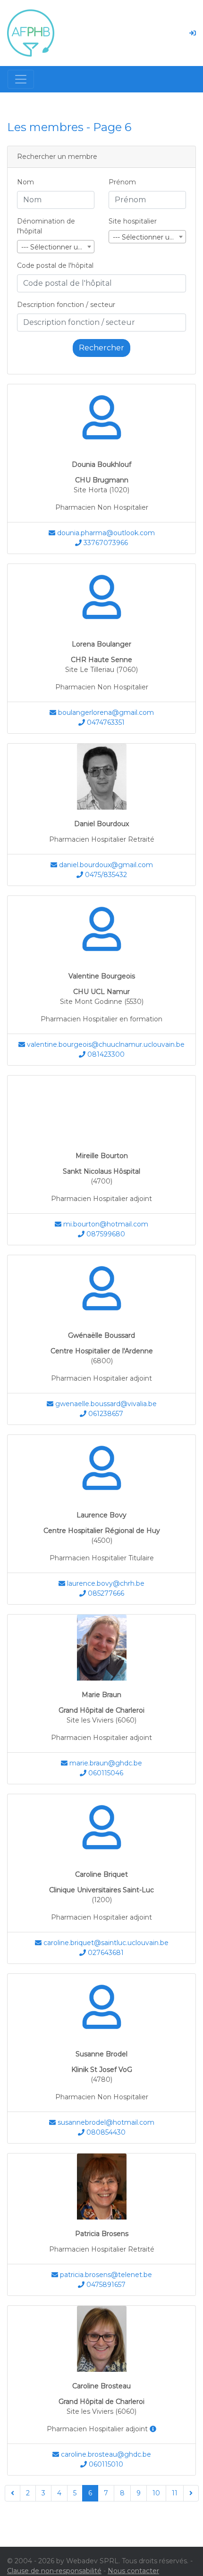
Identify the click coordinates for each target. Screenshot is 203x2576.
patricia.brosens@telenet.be (105, 2275)
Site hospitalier (133, 221)
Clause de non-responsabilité (54, 2571)
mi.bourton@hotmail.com (105, 1224)
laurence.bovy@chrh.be (105, 1583)
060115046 (105, 1773)
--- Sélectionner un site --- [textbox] (149, 237)
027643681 (105, 1953)
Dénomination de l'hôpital (46, 226)
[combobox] (56, 247)
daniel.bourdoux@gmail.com (105, 865)
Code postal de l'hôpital (55, 265)
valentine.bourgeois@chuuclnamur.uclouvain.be (105, 1044)
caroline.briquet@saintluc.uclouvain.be (105, 1943)
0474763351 (105, 722)
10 (156, 2493)
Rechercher (101, 348)
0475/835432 (105, 875)
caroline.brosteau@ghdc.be (105, 2454)
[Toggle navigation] (21, 79)
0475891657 (105, 2285)
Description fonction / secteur (66, 305)
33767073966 (105, 543)
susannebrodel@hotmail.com (105, 2122)
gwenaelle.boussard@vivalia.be (105, 1404)
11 (175, 2493)
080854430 (105, 2132)
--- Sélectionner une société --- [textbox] (58, 247)
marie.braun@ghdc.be (105, 1763)
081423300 (105, 1054)
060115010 (105, 2464)
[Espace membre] (193, 33)
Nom (25, 182)
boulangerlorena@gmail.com (105, 712)
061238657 (105, 1414)
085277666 (105, 1593)
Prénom (122, 182)
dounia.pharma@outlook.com (105, 533)
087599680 (105, 1234)
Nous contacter (133, 2571)
